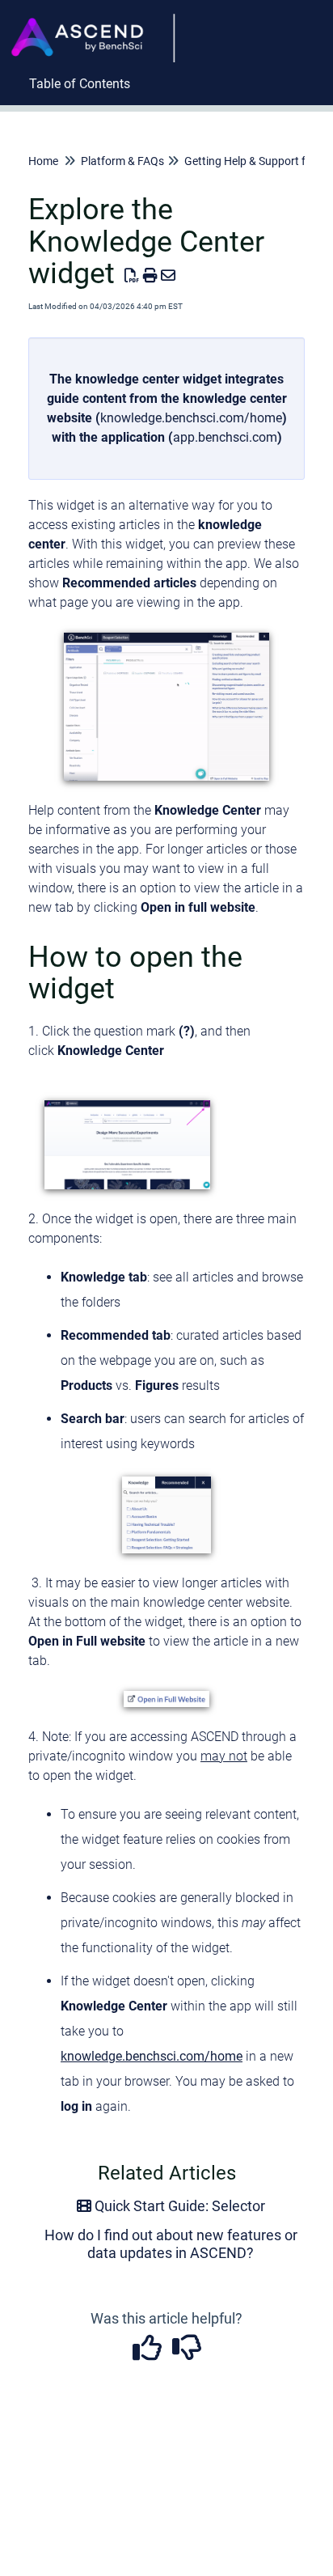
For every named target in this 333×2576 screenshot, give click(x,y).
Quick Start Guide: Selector (178, 2206)
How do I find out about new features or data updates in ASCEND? (171, 2244)
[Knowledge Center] (98, 21)
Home (43, 161)
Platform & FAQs (122, 161)
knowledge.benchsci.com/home (191, 418)
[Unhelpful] (186, 2353)
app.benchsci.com (225, 437)
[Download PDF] (132, 275)
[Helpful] (148, 2353)
